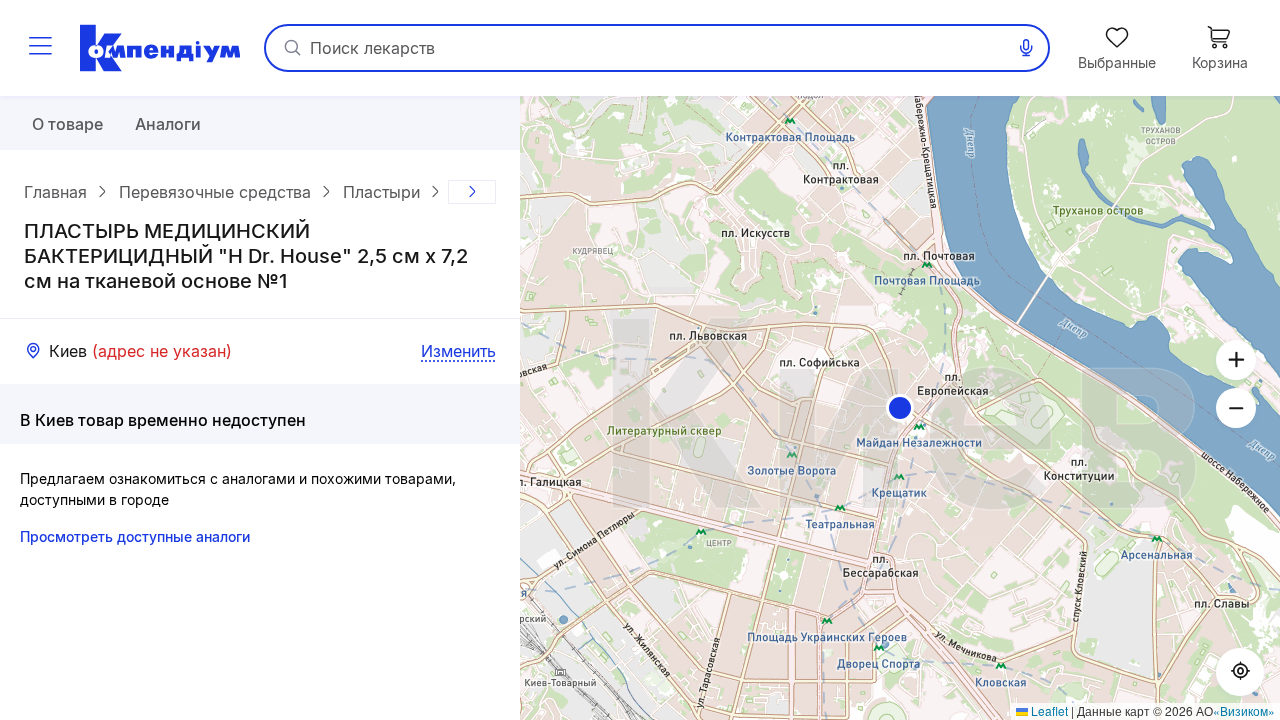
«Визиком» (1244, 710)
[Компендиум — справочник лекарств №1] (160, 48)
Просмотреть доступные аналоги (135, 536)
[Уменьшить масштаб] (1236, 408)
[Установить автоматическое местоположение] (1240, 672)
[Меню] (40, 48)
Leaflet (1048, 710)
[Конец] (472, 192)
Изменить (458, 351)
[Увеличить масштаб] (1236, 360)
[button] (900, 408)
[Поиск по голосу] (1026, 48)
